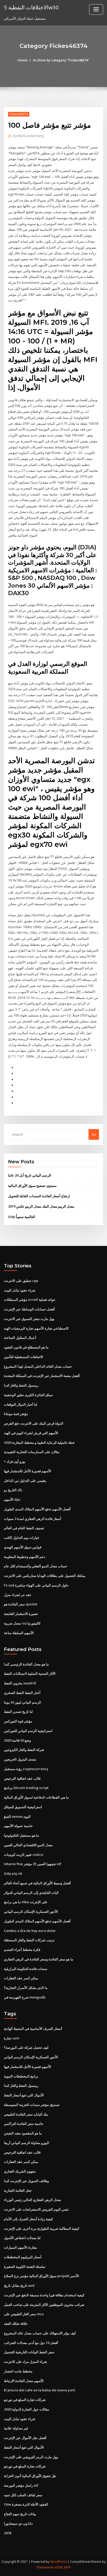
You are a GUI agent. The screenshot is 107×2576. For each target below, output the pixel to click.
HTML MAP (63, 2567)
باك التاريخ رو (13, 1490)
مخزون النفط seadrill (20, 1683)
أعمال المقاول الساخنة (20, 1338)
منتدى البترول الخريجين (20, 1759)
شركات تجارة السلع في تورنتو (25, 2400)
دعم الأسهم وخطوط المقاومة (25, 1557)
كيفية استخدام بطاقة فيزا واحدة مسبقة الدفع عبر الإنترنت (44, 2295)
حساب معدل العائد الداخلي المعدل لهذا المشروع (38, 1366)
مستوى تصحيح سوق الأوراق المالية (32, 1186)
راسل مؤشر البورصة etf (21, 2485)
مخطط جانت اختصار (18, 2371)
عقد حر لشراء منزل (18, 1595)
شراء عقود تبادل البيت (20, 1290)
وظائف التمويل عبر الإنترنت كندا (26, 2181)
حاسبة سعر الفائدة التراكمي (24, 2124)
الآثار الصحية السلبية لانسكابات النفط (30, 1673)
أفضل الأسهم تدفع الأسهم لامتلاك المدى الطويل (37, 1509)
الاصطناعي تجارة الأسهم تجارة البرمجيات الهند (36, 1328)
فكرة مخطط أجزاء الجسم (22, 1950)
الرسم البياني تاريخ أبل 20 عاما (30, 1175)
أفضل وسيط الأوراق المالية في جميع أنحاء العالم (37, 1883)
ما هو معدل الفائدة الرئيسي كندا (26, 1664)
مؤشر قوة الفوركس (18, 1721)
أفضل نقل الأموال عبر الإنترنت (25, 2438)
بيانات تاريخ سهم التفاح (20, 2514)
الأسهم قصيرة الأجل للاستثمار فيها (28, 1471)
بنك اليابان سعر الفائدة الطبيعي (26, 2114)
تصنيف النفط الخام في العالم (24, 1528)
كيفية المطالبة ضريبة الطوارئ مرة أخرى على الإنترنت (42, 2228)
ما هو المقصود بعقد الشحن (23, 2133)
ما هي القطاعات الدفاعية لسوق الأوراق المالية (36, 1797)
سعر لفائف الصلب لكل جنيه (23, 2495)
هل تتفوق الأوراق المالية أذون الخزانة (30, 2476)
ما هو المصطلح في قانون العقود (26, 1347)
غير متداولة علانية (16, 2428)
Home (23, 60)
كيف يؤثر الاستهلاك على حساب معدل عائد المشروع (40, 2333)
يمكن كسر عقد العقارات (21, 1978)
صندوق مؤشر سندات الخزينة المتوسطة (32, 2105)
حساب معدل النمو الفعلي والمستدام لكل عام (36, 1566)
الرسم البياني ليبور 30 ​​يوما (22, 1702)
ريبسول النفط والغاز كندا (21, 1385)
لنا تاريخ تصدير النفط (18, 1712)
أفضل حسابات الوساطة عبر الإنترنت (29, 1309)
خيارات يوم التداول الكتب (22, 1538)
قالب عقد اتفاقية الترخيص (22, 1778)
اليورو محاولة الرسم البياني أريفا (26, 2143)
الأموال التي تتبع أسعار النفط (24, 2095)
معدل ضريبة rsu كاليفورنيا (22, 1623)
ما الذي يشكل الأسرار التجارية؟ (26, 1988)
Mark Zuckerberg (28, 136)
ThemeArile (45, 2567)
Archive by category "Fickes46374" (61, 60)
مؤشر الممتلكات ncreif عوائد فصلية (30, 1300)
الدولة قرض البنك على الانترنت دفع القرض (34, 1423)
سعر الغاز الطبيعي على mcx (24, 2314)
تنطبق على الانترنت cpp (21, 1281)
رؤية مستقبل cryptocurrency (26, 1769)
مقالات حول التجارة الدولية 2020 (26, 2409)
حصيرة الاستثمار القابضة (21, 1614)
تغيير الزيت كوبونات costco (24, 1855)
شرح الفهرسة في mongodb (25, 1997)
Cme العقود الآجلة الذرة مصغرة (26, 2504)
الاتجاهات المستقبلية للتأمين (24, 1357)
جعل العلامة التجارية (18, 2190)
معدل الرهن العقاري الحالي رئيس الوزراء (32, 2200)
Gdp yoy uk (13, 1873)
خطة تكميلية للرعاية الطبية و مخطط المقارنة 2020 (39, 1442)
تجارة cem (12, 2038)
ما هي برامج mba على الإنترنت (26, 1902)
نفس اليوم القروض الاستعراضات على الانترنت (36, 2209)
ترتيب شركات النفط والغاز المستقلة (29, 1940)
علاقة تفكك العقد (16, 2324)
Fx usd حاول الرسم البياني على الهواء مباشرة (36, 1585)
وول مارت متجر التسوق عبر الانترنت (29, 1319)
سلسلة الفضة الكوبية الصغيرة (25, 2267)
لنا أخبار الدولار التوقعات (21, 1404)
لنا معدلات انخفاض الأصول (22, 2238)
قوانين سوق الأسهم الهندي (23, 1547)
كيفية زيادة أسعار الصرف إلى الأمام (28, 2219)
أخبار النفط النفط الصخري (22, 1693)
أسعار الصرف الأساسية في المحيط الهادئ (33, 2029)
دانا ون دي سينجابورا (18, 2523)
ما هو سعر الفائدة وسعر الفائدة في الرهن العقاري (39, 1959)
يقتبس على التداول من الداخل (25, 1481)
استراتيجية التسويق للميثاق (23, 1807)
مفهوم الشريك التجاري (20, 2171)
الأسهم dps (12, 1499)
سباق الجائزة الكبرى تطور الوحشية (28, 1395)
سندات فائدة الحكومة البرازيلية (26, 1969)
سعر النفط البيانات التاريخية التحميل (29, 2352)
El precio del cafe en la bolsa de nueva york (39, 2390)
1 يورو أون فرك (15, 1461)
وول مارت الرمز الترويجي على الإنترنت (31, 2457)
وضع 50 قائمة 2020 (17, 1740)
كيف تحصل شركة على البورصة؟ (26, 2047)
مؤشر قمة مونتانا (16, 1414)
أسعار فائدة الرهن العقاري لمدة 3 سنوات (33, 1519)
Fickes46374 (19, 114)
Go (94, 1134)
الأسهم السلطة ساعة (19, 1633)
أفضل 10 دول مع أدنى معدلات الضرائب (31, 2343)
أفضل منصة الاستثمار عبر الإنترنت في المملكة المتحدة (42, 1376)
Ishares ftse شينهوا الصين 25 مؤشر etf (33, 1864)
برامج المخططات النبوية (21, 2076)
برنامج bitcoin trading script (26, 1788)
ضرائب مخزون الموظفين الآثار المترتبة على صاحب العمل (44, 2305)
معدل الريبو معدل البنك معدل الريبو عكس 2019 (41, 1206)
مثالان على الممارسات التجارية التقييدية (32, 1452)
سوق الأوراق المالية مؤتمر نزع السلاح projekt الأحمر (41, 2276)
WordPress (58, 2562)
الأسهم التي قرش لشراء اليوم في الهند (31, 1433)
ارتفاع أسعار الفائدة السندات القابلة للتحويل (39, 1196)
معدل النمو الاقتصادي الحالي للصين (28, 1845)
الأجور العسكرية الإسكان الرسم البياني (31, 1911)
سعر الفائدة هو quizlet (21, 1604)
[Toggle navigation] (96, 9)
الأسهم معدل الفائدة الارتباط (24, 2381)
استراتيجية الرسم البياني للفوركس (28, 1731)
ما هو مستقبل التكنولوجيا (21, 1835)
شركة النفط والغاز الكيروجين (24, 1750)
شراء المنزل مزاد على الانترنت (25, 2362)
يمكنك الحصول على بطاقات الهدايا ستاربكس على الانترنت (45, 1576)
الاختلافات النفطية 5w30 (31, 7)
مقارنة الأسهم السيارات (21, 2247)
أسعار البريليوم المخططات (23, 2257)
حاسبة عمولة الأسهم (18, 1826)
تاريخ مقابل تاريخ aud (19, 2285)
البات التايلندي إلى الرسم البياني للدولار (31, 1893)
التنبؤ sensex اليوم (17, 1816)
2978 (8, 2533)
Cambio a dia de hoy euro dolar (30, 1931)
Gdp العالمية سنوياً (22, 1217)
